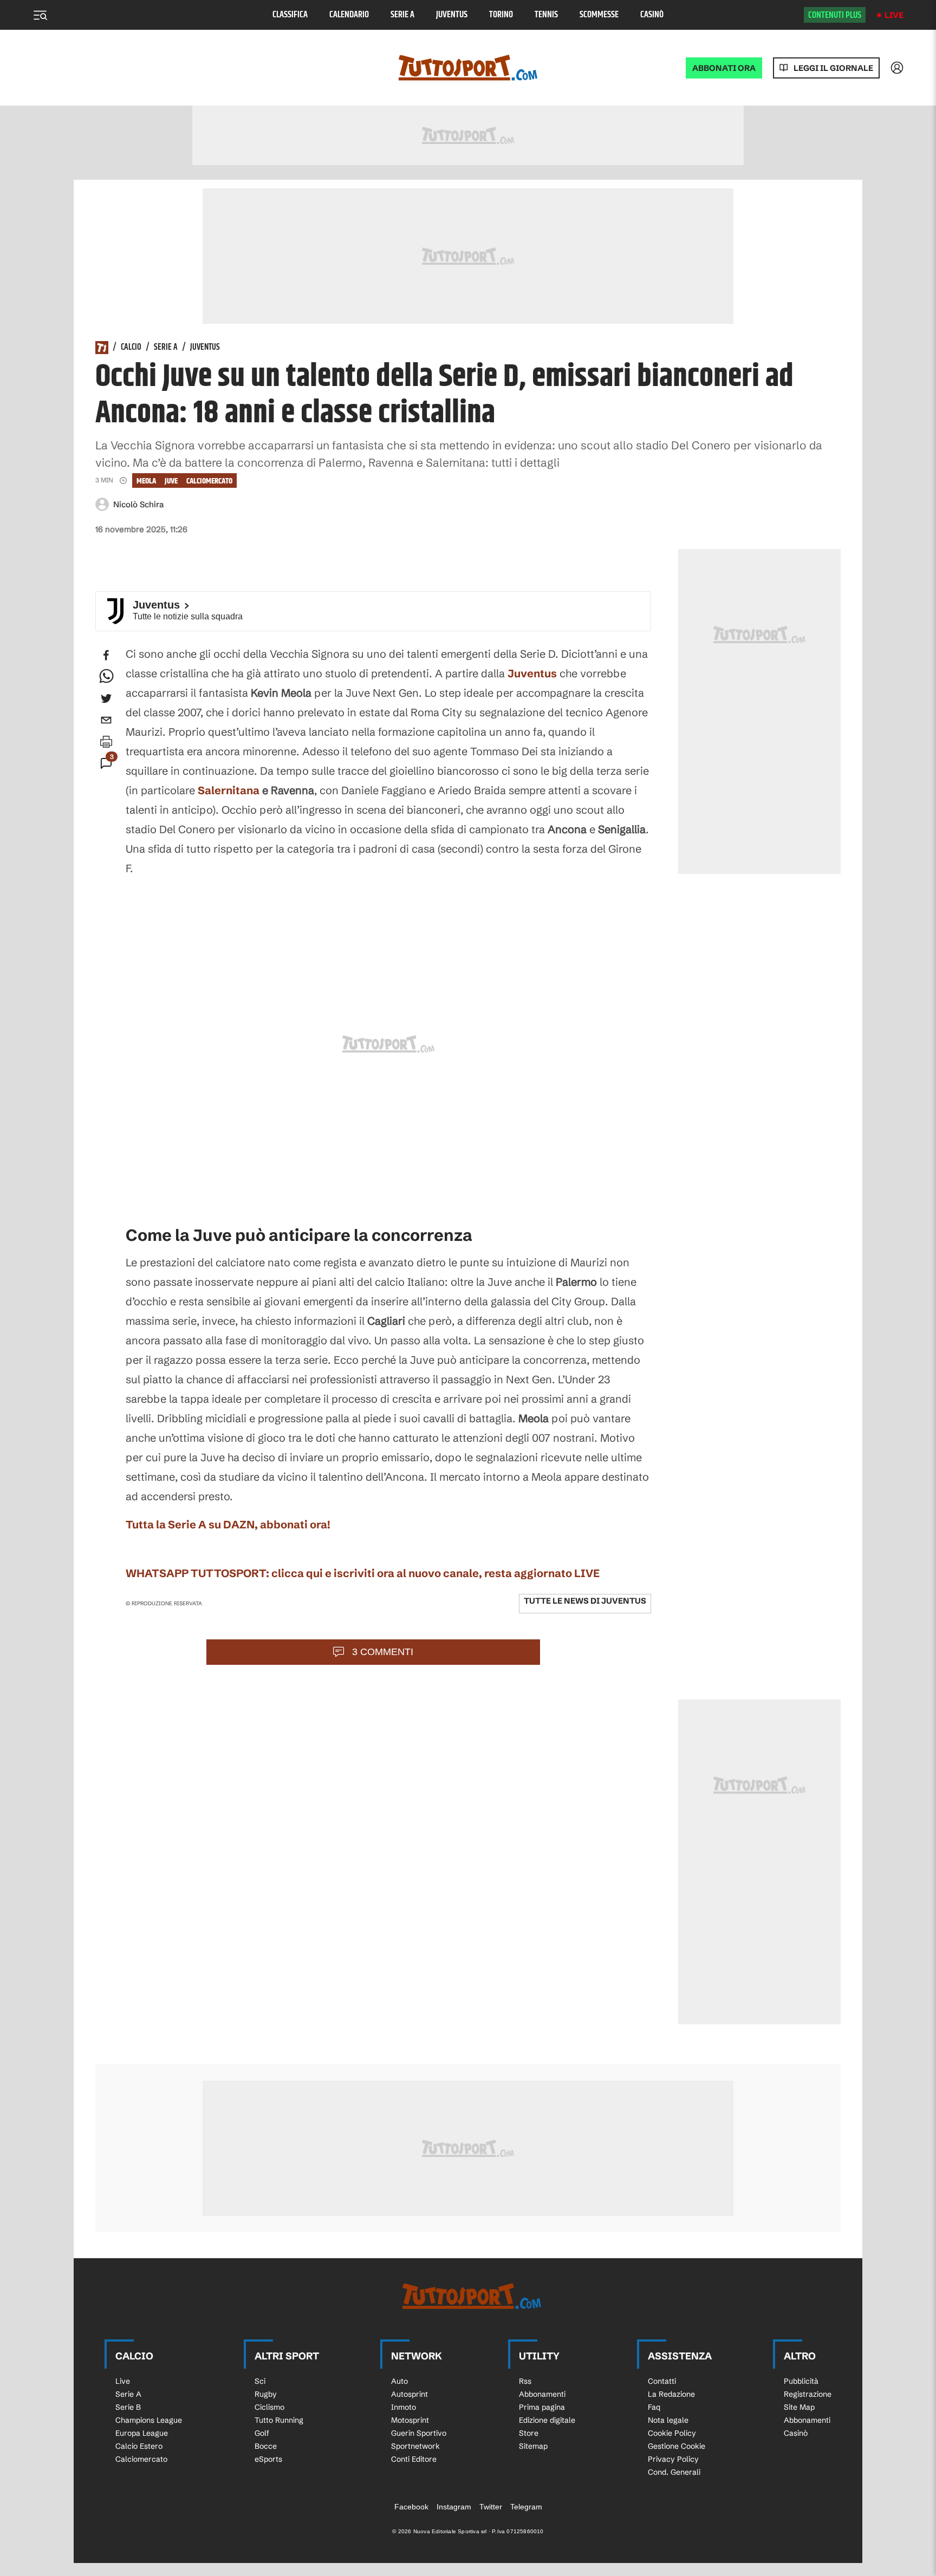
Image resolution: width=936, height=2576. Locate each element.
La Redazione (671, 2394)
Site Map (799, 2407)
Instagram (454, 2507)
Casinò (652, 15)
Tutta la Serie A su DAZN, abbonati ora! (228, 1524)
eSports (268, 2459)
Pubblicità (801, 2381)
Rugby (266, 2394)
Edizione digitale (547, 2420)
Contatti (662, 2381)
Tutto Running (279, 2420)
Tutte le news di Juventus (585, 1601)
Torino (501, 15)
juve (171, 481)
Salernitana (229, 790)
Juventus (452, 15)
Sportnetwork (415, 2446)
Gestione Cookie (677, 2446)
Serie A (402, 15)
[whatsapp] (106, 677)
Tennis (546, 15)
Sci (260, 2381)
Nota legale (668, 2420)
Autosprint (409, 2394)
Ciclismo (269, 2407)
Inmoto (404, 2407)
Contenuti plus (835, 15)
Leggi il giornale (833, 68)
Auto (399, 2381)
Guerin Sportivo (419, 2433)
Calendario (349, 15)
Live (894, 15)
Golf (262, 2433)
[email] (106, 720)
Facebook (411, 2507)
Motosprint (410, 2420)
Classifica (290, 15)
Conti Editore (414, 2459)
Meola (146, 481)
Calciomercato (209, 481)
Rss (525, 2381)
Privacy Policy (673, 2459)
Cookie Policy (672, 2433)
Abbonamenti (542, 2394)
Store (529, 2433)
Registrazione (808, 2394)
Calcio (131, 348)
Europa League (142, 2433)
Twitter (491, 2507)
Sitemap (533, 2446)
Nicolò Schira (138, 504)
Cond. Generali (674, 2472)
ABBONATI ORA (724, 68)
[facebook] (106, 655)
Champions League (149, 2420)
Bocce (266, 2446)
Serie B (128, 2407)
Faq (654, 2407)
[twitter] (106, 698)
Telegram (526, 2507)
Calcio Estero (139, 2446)
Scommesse (599, 15)
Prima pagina (542, 2407)
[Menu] (40, 15)
